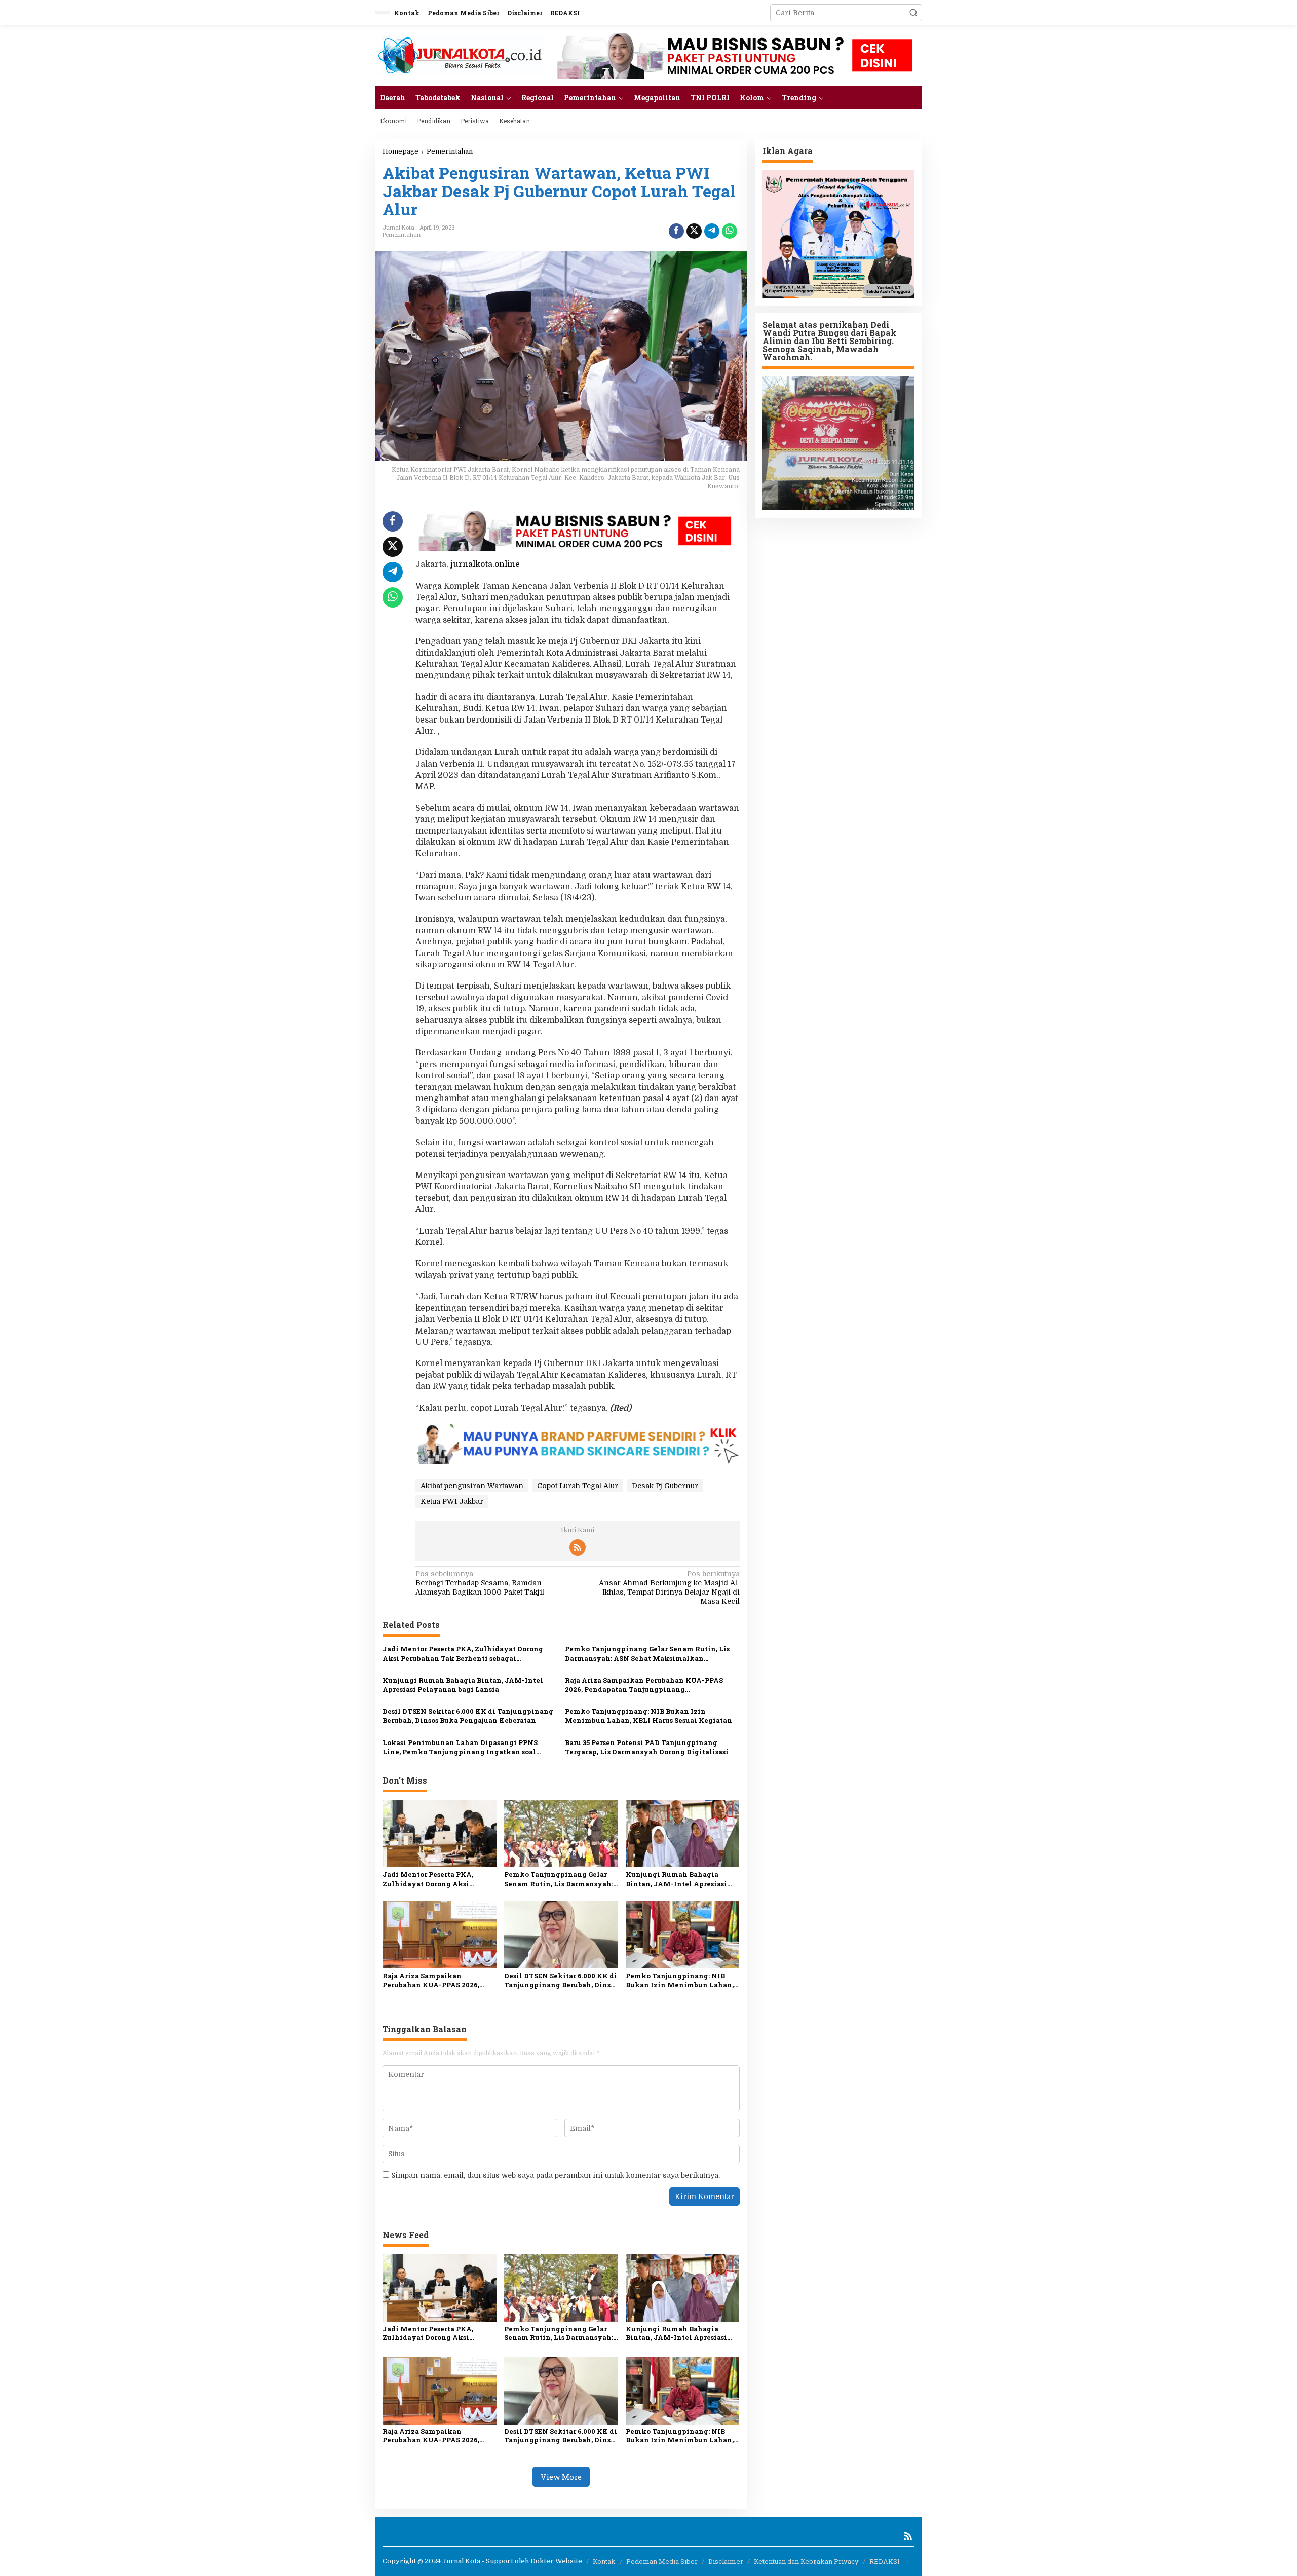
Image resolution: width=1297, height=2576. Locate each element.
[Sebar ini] (676, 231)
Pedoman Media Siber (662, 2561)
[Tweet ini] (694, 231)
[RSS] (578, 1547)
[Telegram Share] (712, 231)
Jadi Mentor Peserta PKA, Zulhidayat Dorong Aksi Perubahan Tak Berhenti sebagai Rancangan (463, 1653)
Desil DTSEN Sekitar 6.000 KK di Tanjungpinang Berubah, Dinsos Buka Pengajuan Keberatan (468, 1716)
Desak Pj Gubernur (665, 1486)
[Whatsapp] (730, 231)
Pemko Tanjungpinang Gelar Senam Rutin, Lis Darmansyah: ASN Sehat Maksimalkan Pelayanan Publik (647, 1653)
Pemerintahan (402, 234)
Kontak (604, 2561)
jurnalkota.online (485, 564)
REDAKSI (885, 2561)
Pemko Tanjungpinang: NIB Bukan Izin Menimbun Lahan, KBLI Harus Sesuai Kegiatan (648, 1716)
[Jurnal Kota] (460, 55)
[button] (913, 13)
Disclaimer (726, 2561)
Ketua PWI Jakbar (452, 1501)
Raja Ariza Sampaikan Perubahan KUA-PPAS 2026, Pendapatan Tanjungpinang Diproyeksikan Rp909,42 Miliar (644, 1685)
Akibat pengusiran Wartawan (472, 1486)
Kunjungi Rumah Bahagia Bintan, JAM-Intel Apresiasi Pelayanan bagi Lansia (463, 1685)
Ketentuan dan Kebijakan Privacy (806, 2561)
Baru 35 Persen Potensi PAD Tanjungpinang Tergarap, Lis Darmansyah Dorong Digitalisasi (647, 1747)
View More (561, 2477)
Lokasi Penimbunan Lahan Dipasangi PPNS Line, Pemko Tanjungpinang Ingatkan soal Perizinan (460, 1747)
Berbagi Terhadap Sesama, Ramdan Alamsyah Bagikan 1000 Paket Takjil (480, 1583)
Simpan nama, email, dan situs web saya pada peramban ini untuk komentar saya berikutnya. (556, 2175)
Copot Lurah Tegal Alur (578, 1486)
